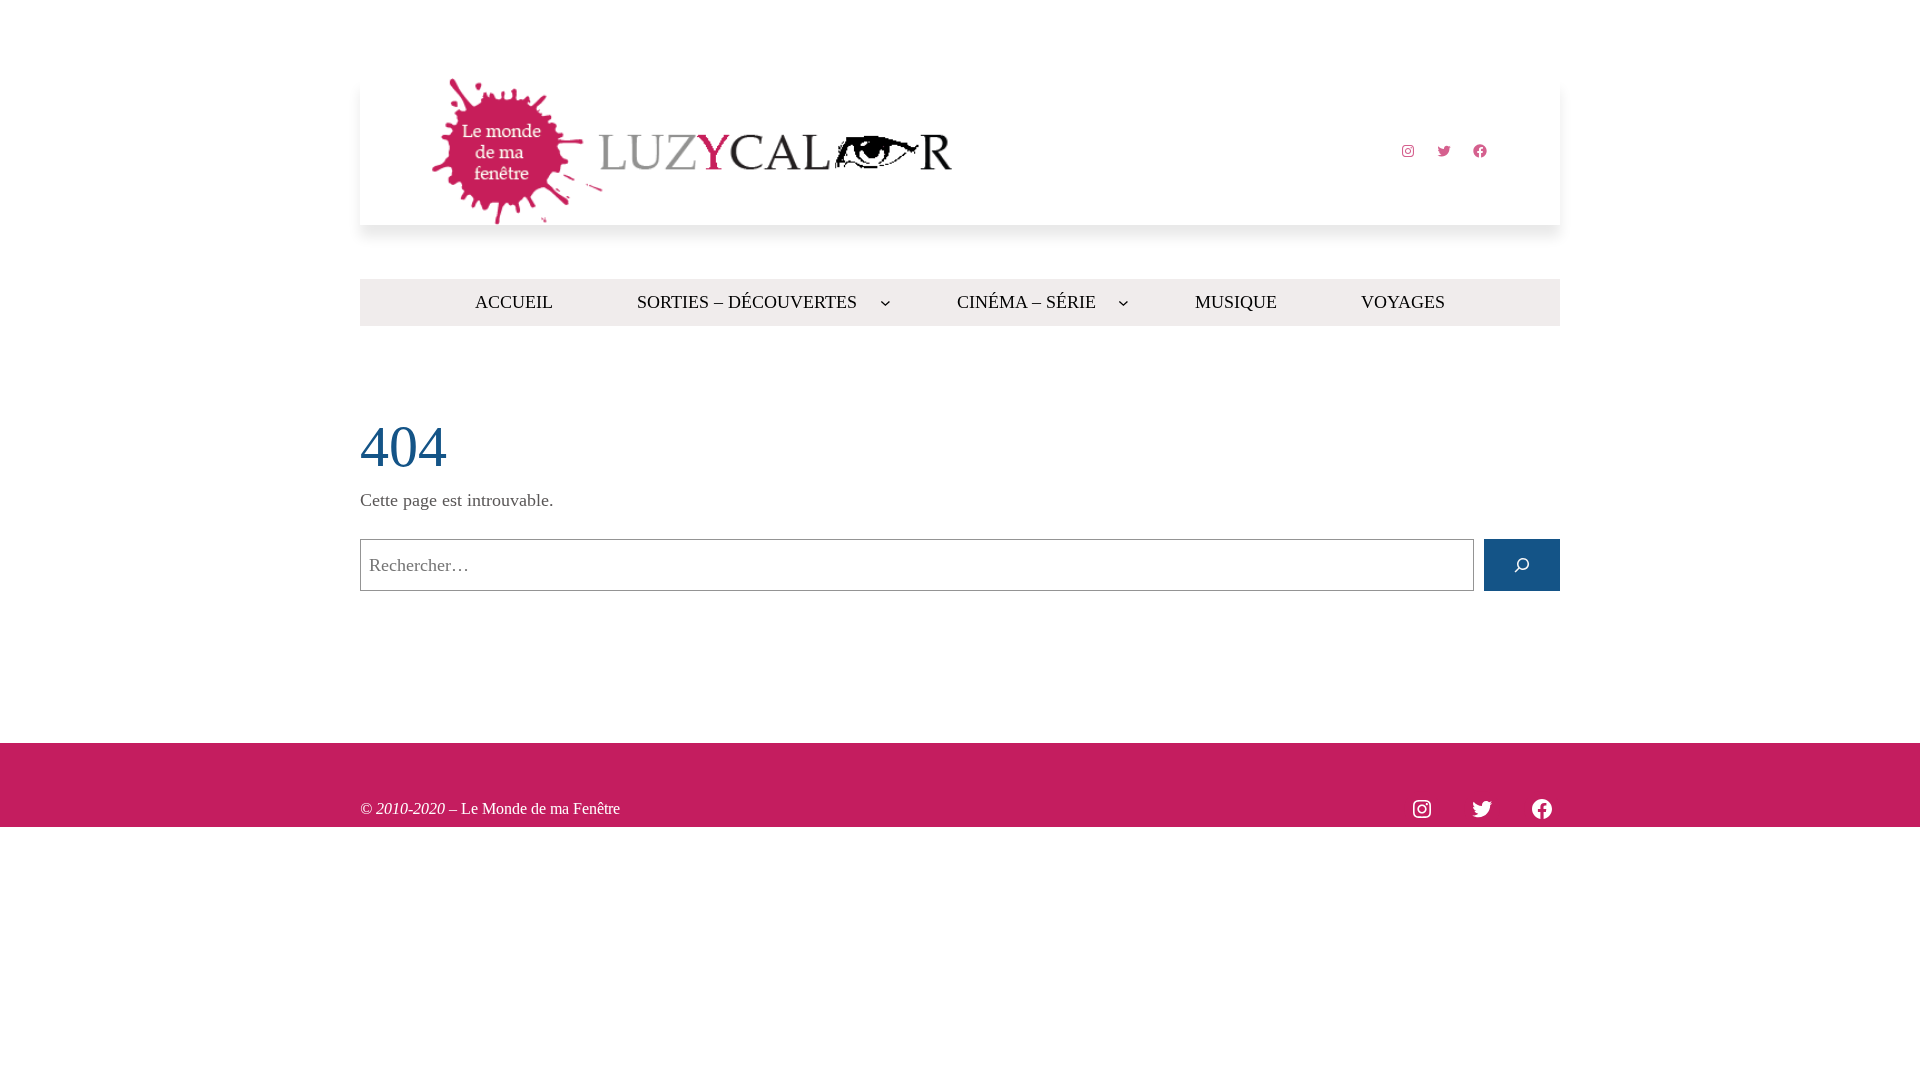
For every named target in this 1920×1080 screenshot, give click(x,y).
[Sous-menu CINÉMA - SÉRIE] (1123, 302)
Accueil (514, 302)
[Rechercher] (1522, 565)
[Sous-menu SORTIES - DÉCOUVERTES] (885, 302)
